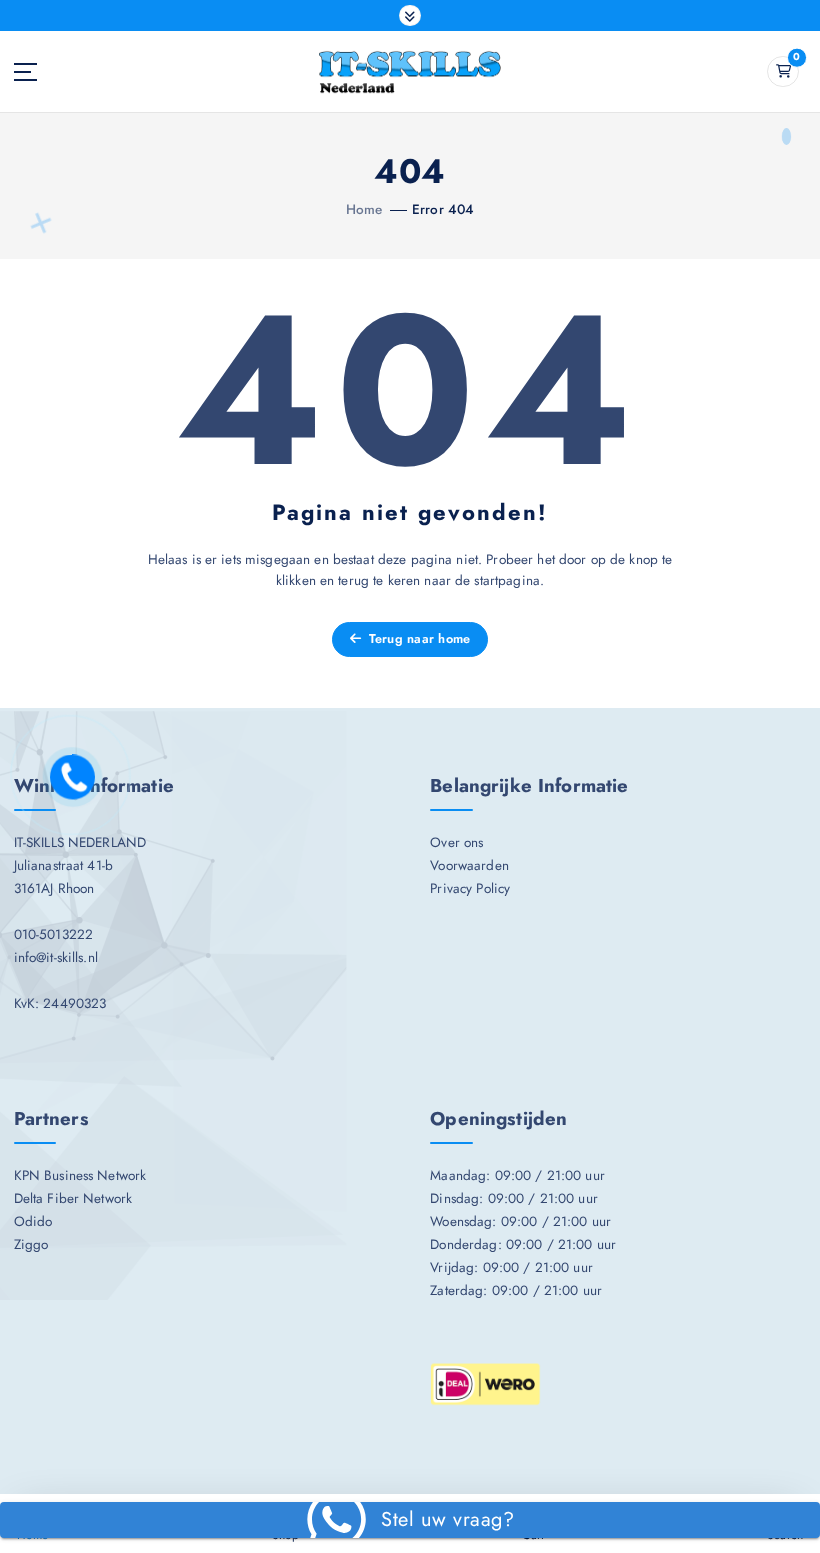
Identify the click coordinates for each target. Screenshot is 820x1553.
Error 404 (443, 209)
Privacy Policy (470, 888)
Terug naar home (417, 638)
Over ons (456, 842)
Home (364, 209)
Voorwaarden (469, 865)
